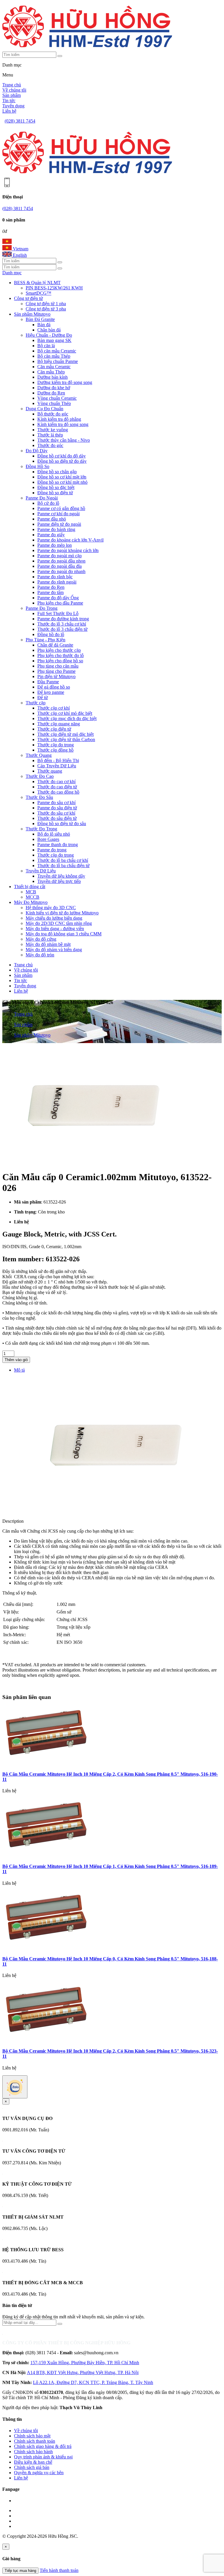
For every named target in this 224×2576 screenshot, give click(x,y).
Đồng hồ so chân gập (57, 472)
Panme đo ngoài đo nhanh (61, 571)
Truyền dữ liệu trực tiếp (59, 881)
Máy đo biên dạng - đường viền (55, 929)
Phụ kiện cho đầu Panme (60, 603)
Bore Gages (48, 839)
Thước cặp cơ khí (54, 708)
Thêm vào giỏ (16, 1360)
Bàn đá (44, 325)
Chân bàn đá (49, 330)
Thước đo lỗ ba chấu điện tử (63, 866)
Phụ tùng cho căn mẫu (58, 666)
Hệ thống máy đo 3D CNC (51, 908)
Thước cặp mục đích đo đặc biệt (67, 718)
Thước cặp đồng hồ (55, 750)
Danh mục (12, 273)
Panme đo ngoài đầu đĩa (60, 566)
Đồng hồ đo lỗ (51, 634)
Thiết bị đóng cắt (30, 887)
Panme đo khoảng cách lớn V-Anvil (70, 540)
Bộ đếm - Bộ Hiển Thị (58, 760)
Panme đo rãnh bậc (55, 577)
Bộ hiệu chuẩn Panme (58, 361)
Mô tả (19, 1370)
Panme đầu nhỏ (52, 519)
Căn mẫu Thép (51, 372)
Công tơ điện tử (28, 298)
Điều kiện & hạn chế (33, 2462)
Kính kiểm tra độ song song (63, 424)
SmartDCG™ (38, 293)
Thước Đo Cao (40, 776)
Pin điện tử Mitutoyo (56, 676)
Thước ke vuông (53, 430)
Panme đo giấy (51, 535)
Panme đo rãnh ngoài (57, 582)
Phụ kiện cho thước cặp (59, 650)
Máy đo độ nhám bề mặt (48, 944)
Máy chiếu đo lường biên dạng (54, 918)
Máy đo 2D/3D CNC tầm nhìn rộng (59, 923)
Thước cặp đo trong (56, 745)
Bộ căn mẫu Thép (54, 356)
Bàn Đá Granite (40, 319)
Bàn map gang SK (54, 340)
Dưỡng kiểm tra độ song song (65, 382)
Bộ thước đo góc (53, 414)
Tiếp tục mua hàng (20, 2571)
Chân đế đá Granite (55, 645)
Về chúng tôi (14, 90)
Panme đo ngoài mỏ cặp (60, 556)
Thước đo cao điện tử (57, 787)
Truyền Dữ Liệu (41, 871)
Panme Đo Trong (42, 608)
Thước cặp (36, 703)
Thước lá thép (50, 435)
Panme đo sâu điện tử (57, 808)
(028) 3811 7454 (20, 121)
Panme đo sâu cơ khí (56, 803)
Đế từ (43, 697)
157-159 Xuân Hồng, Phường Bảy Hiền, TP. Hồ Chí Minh (85, 2363)
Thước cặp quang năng (59, 724)
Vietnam (20, 249)
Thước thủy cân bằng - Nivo (64, 440)
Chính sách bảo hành (33, 2452)
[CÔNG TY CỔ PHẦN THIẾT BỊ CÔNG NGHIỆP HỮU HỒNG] (87, 49)
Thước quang (50, 771)
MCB (31, 892)
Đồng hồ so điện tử (55, 493)
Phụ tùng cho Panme (56, 671)
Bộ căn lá (46, 346)
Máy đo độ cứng (41, 939)
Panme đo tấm (50, 592)
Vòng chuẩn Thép (54, 403)
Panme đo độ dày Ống (58, 598)
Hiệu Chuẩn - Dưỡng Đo (49, 335)
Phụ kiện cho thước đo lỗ (61, 655)
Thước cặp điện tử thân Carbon (66, 739)
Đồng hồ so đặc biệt (56, 487)
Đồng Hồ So (37, 466)
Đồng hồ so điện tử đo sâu (62, 824)
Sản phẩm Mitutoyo (32, 314)
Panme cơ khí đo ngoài (58, 514)
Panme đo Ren (51, 587)
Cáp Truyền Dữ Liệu (57, 766)
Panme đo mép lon (55, 545)
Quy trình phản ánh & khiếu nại (43, 2457)
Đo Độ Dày (37, 451)
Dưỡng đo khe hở (54, 388)
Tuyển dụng (13, 106)
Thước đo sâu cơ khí (56, 813)
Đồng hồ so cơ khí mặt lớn (62, 477)
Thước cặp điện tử (54, 729)
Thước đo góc (50, 445)
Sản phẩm (12, 95)
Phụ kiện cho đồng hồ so (60, 661)
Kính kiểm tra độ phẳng (59, 419)
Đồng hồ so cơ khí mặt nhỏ (62, 482)
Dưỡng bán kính (52, 377)
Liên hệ (9, 111)
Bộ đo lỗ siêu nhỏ (54, 834)
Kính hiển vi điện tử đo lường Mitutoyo (62, 913)
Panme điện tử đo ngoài (59, 524)
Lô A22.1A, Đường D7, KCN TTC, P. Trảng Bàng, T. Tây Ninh (93, 2382)
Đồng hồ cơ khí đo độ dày (62, 456)
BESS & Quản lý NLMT (37, 283)
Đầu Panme (48, 682)
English (19, 255)
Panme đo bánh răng (56, 529)
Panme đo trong (52, 850)
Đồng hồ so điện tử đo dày (62, 461)
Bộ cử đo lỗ (48, 503)
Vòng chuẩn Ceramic (57, 398)
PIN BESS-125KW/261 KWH (54, 288)
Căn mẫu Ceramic (54, 367)
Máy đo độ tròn (40, 955)
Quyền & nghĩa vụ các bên (39, 2473)
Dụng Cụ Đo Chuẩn (44, 409)
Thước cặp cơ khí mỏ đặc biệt (65, 713)
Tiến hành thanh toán (59, 2570)
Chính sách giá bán (32, 2467)
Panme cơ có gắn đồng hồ (61, 508)
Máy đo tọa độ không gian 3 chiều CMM (64, 934)
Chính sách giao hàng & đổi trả (43, 2446)
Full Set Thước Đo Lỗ (58, 613)
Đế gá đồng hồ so (54, 687)
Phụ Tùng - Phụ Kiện (45, 640)
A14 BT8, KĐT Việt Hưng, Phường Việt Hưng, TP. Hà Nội (83, 2372)
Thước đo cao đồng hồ (58, 792)
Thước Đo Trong (41, 829)
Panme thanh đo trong (58, 845)
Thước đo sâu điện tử (57, 818)
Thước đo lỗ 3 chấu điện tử (62, 629)
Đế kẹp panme (51, 692)
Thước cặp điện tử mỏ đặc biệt (65, 734)
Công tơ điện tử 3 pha (46, 309)
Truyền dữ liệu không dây (61, 876)
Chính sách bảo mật (32, 2436)
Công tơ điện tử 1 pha (46, 304)
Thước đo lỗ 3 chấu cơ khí (62, 624)
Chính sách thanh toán (35, 2441)
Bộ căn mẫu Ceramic (57, 351)
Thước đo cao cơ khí (56, 781)
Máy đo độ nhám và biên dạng (54, 950)
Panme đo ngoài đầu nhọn (61, 561)
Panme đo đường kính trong (63, 619)
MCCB (33, 897)
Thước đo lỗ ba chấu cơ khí (63, 860)
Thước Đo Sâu (39, 797)
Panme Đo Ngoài (42, 498)
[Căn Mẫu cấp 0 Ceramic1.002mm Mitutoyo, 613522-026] (90, 1163)
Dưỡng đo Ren (51, 393)
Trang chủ (12, 85)
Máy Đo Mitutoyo (31, 902)
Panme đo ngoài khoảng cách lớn (68, 550)
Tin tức (9, 101)
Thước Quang (39, 755)
